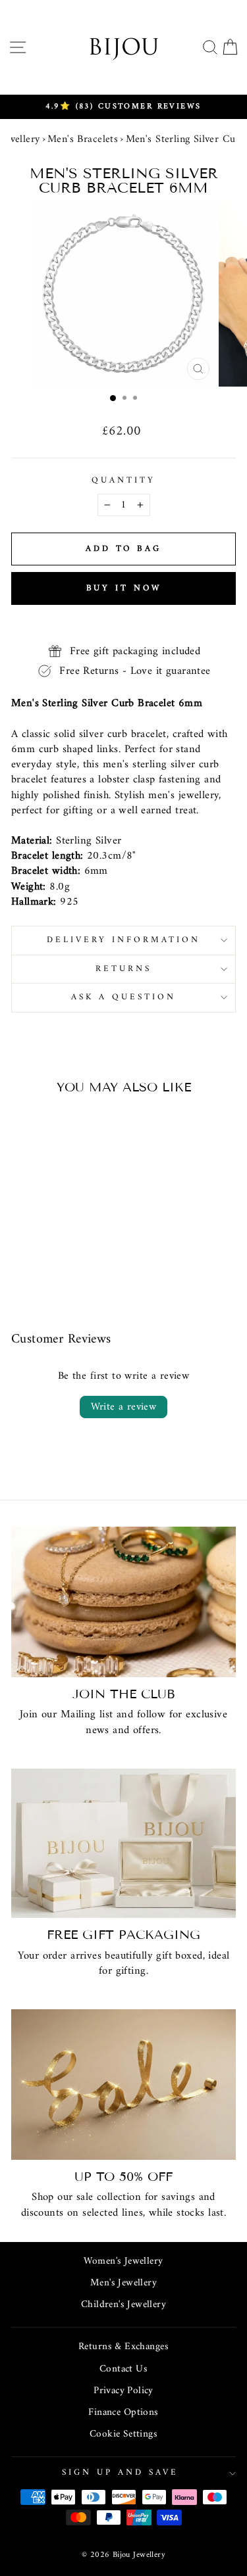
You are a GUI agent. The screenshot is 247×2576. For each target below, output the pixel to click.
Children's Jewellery (123, 2305)
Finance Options (123, 2413)
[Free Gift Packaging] (123, 1843)
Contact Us (123, 2369)
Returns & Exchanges (123, 2347)
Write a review (124, 1407)
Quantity (123, 481)
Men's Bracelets (83, 139)
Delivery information (123, 940)
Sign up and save (120, 2472)
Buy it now (124, 588)
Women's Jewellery (123, 2261)
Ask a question (123, 997)
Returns (123, 969)
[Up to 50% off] (123, 2085)
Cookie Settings (123, 2434)
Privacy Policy (123, 2391)
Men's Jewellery (123, 2283)
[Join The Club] (123, 1602)
